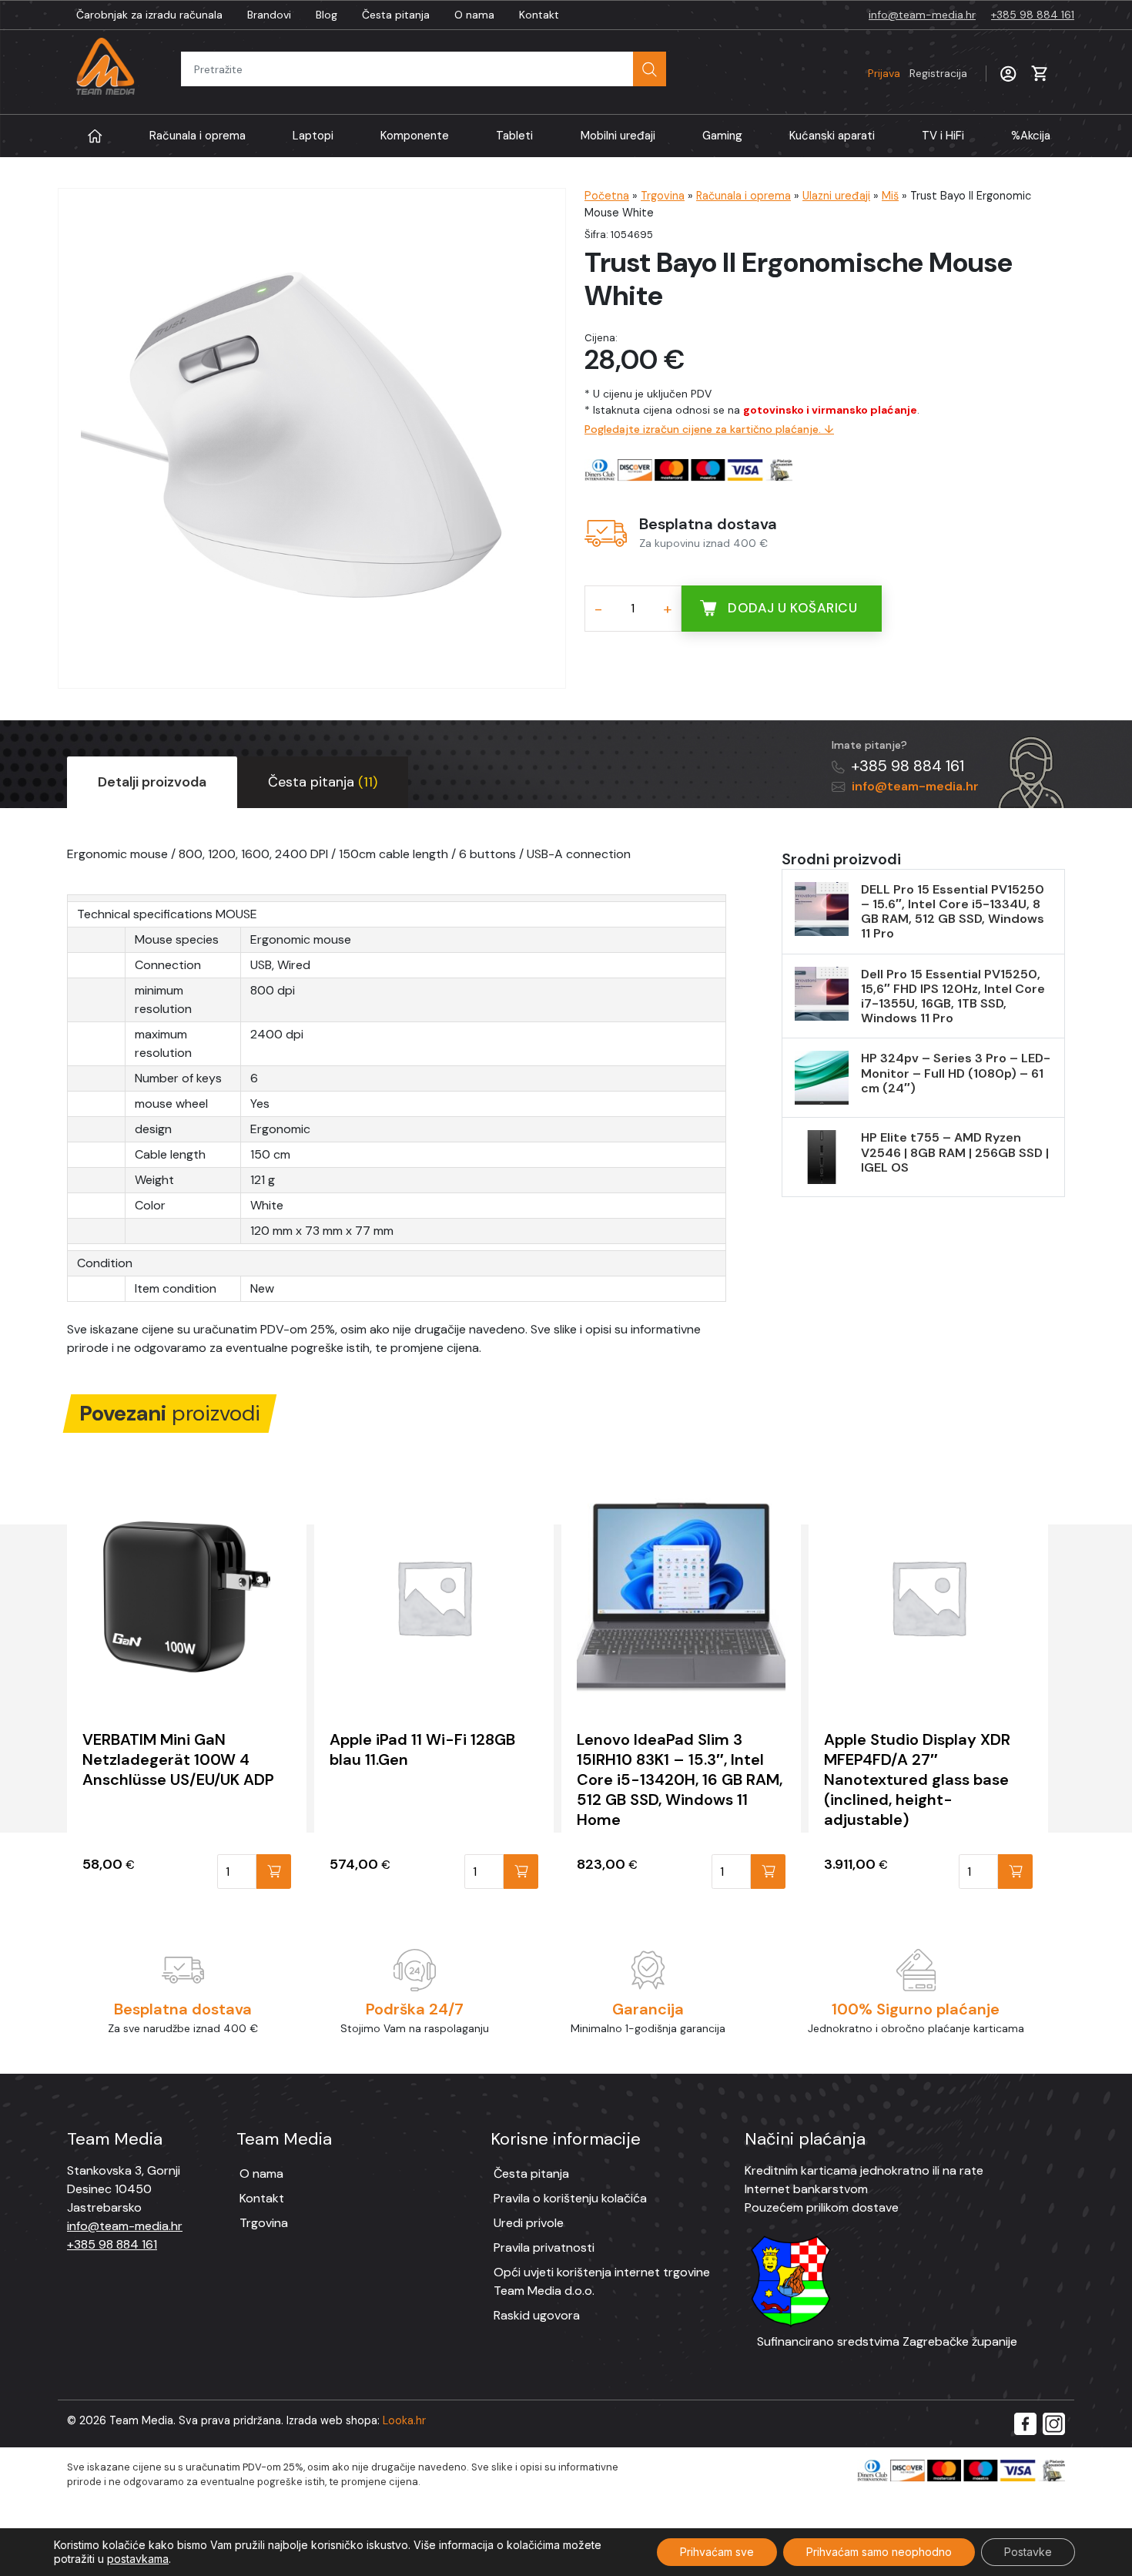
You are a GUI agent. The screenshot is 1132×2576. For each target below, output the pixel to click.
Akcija (1031, 136)
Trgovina (663, 196)
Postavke (1028, 2552)
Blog (327, 15)
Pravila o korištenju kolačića (570, 2198)
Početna (607, 196)
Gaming (722, 136)
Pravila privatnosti (544, 2247)
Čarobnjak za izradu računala (149, 15)
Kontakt (539, 15)
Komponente (415, 136)
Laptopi (313, 136)
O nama (474, 15)
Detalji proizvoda (152, 782)
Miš (890, 196)
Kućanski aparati (832, 136)
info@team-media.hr (922, 15)
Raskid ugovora (537, 2315)
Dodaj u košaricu (792, 608)
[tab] (152, 782)
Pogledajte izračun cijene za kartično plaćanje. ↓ (709, 429)
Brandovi (269, 15)
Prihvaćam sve (717, 2552)
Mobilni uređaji (618, 136)
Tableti (514, 136)
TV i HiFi (943, 136)
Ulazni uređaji (836, 196)
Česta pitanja (396, 15)
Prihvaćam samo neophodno (879, 2552)
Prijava (918, 73)
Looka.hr (404, 2420)
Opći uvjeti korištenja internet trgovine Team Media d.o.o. (602, 2281)
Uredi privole (529, 2223)
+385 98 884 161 (1033, 15)
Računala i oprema (198, 136)
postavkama (138, 2559)
